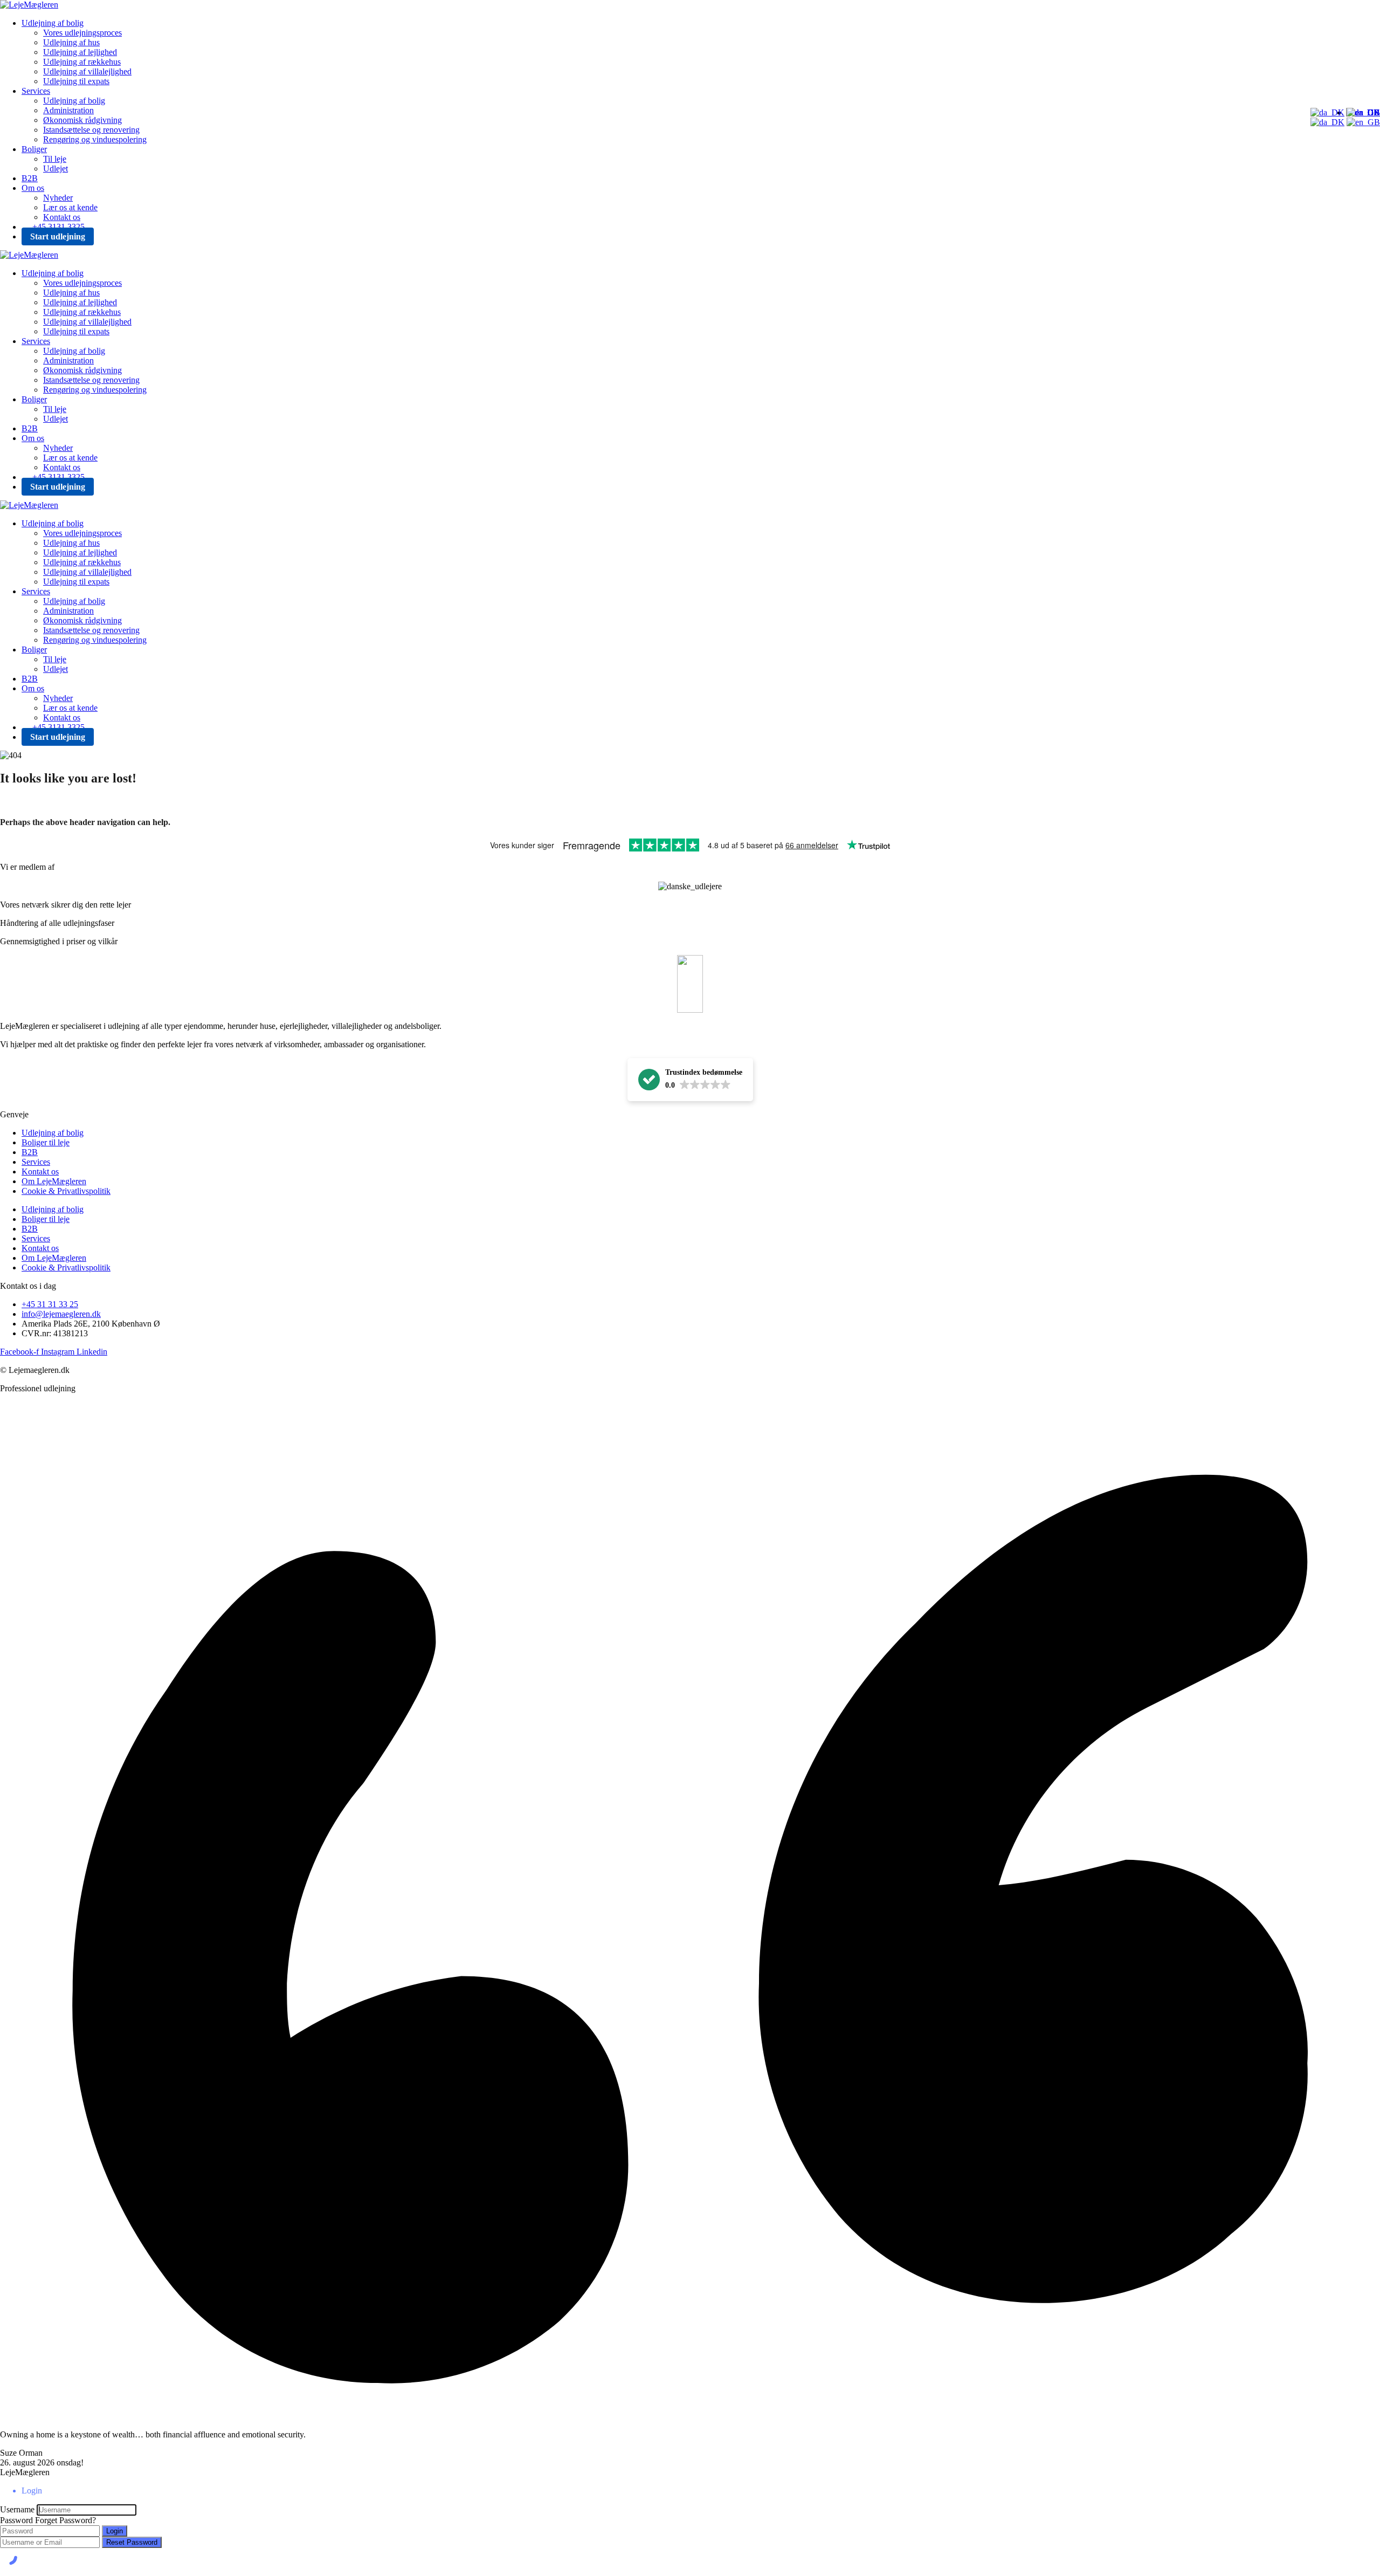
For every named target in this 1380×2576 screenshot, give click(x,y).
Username (17, 2509)
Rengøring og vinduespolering (95, 139)
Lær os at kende (70, 207)
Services (36, 91)
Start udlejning (58, 236)
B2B (30, 178)
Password (16, 2520)
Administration (68, 110)
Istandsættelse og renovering (91, 130)
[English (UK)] (1363, 122)
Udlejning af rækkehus (82, 62)
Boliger (34, 149)
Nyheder (58, 198)
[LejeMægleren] (29, 5)
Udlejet (56, 169)
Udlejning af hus (71, 42)
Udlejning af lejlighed (80, 52)
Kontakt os (62, 217)
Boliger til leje (46, 1142)
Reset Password (132, 2542)
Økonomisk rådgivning (82, 120)
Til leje (55, 159)
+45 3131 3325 (58, 227)
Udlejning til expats (76, 81)
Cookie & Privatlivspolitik (66, 1191)
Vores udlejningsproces (82, 33)
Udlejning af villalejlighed (87, 71)
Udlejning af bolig (53, 23)
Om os (33, 188)
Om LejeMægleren (54, 1181)
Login (115, 2531)
